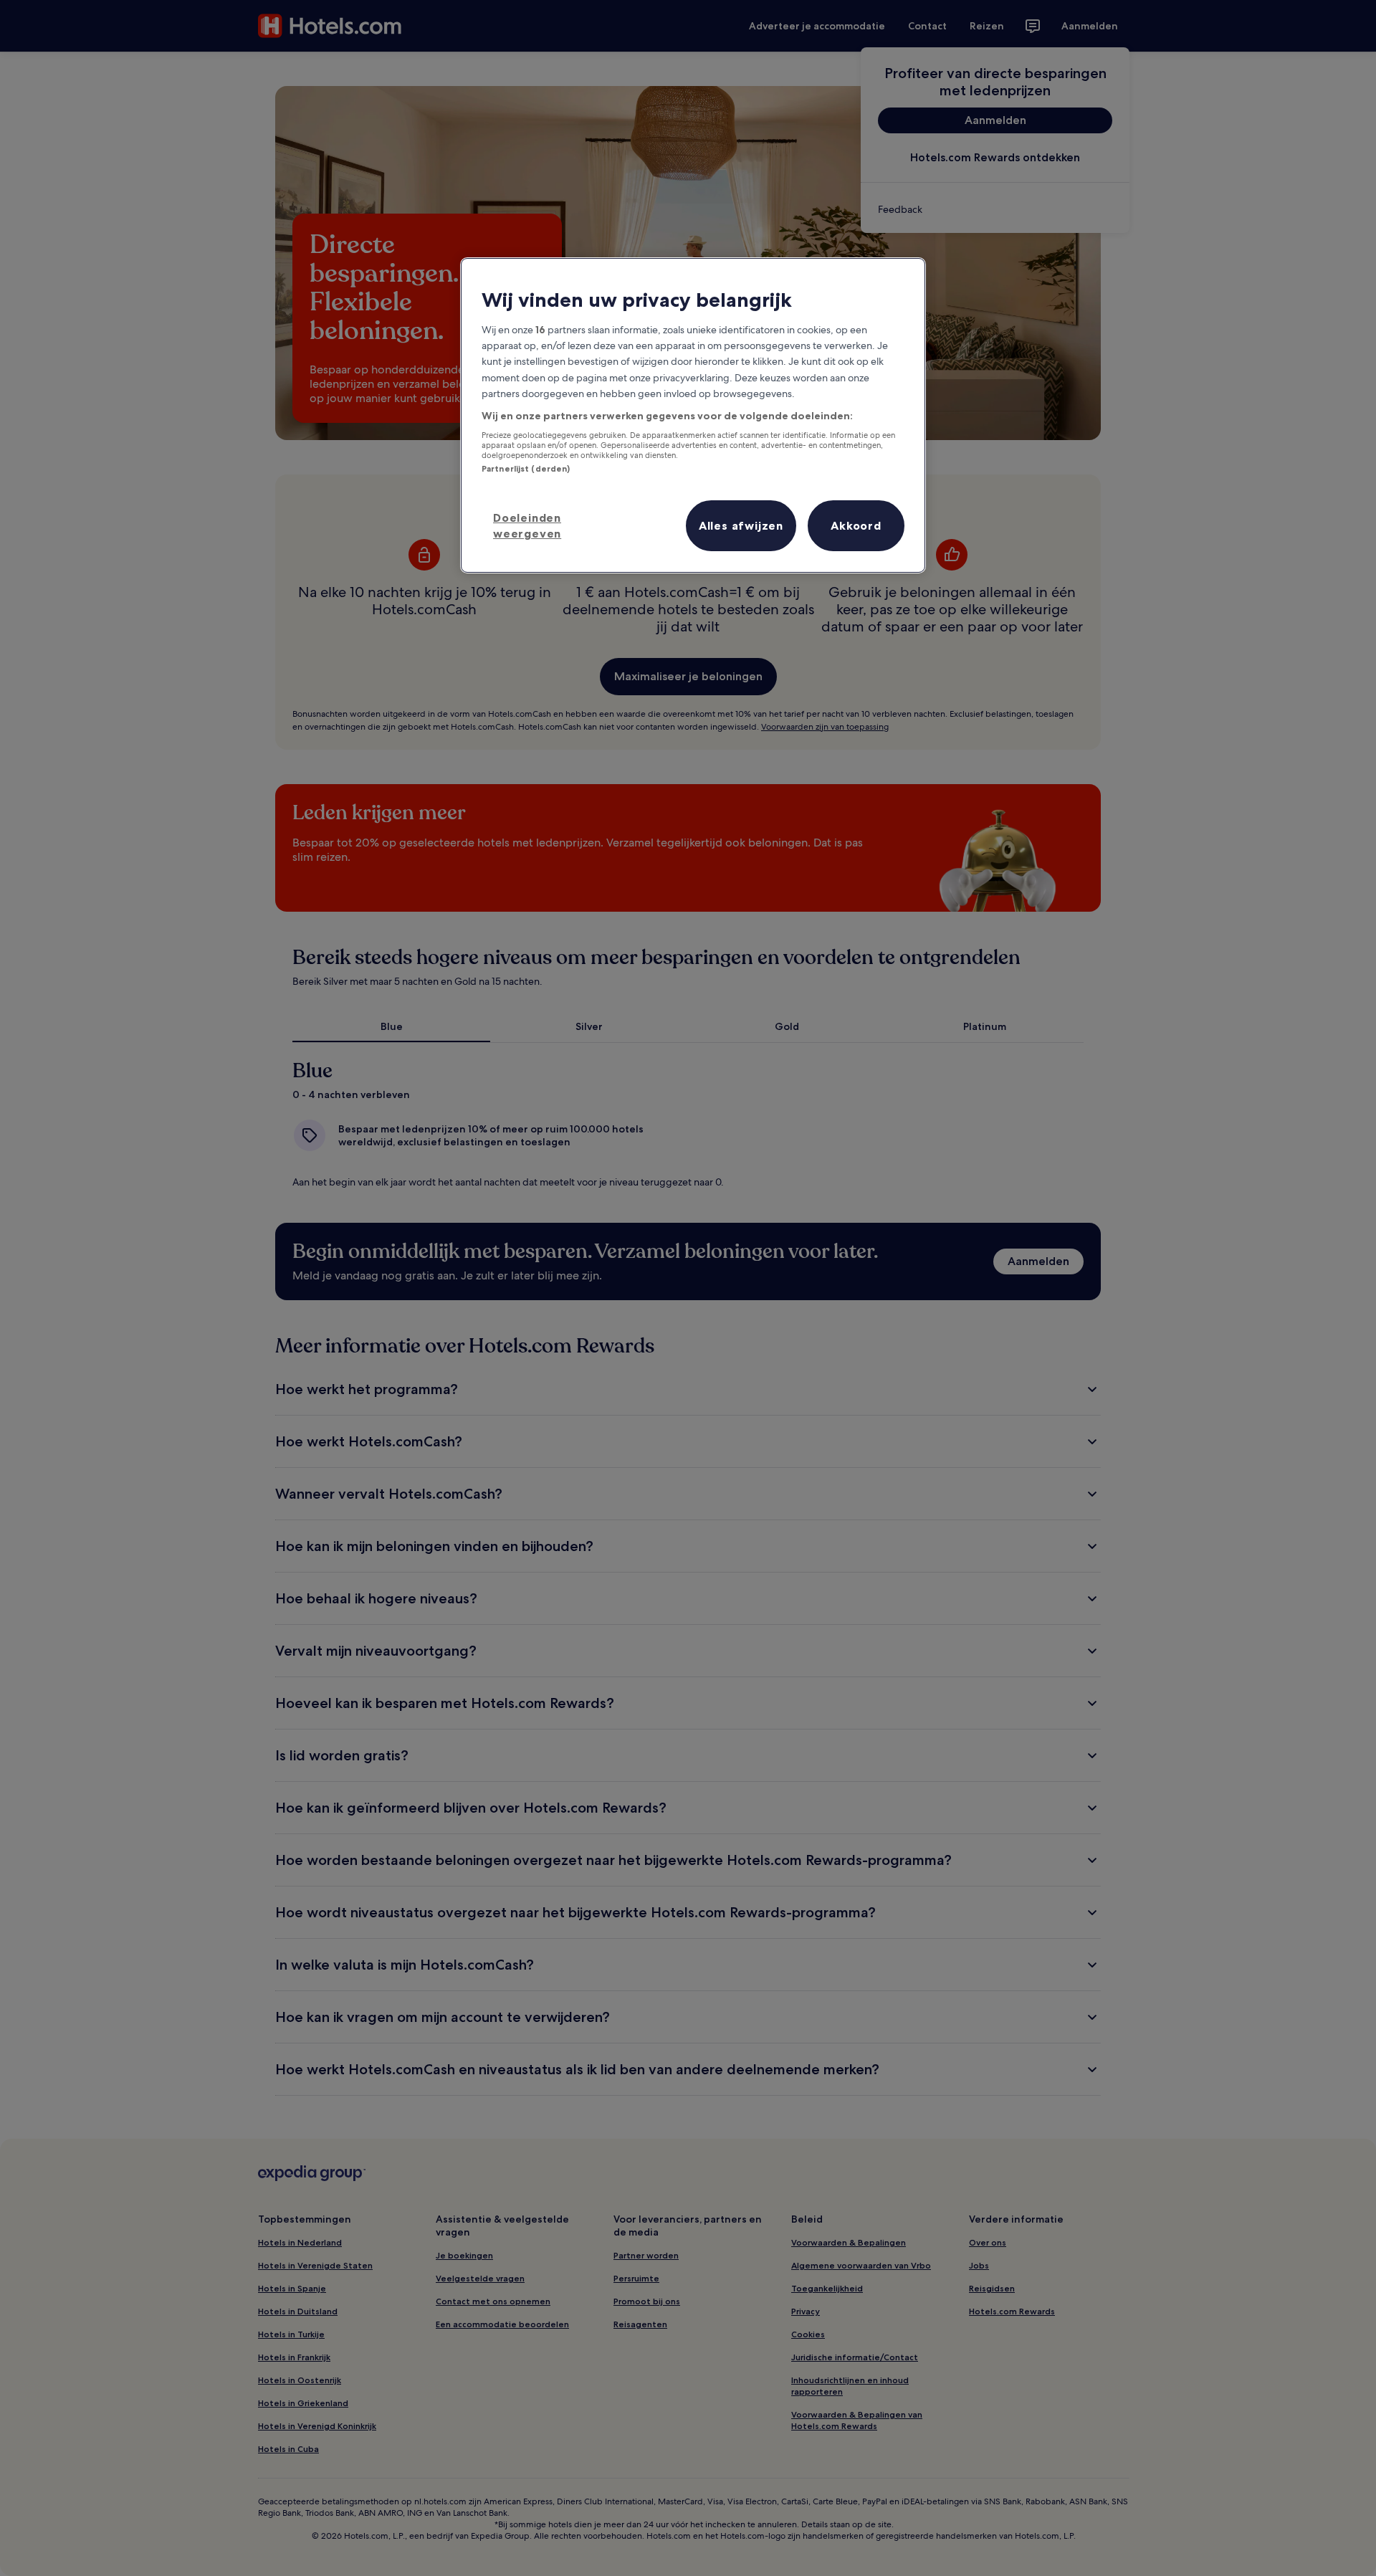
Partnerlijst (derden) (526, 469)
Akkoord (856, 525)
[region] (693, 415)
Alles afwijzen (741, 525)
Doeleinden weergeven (527, 525)
